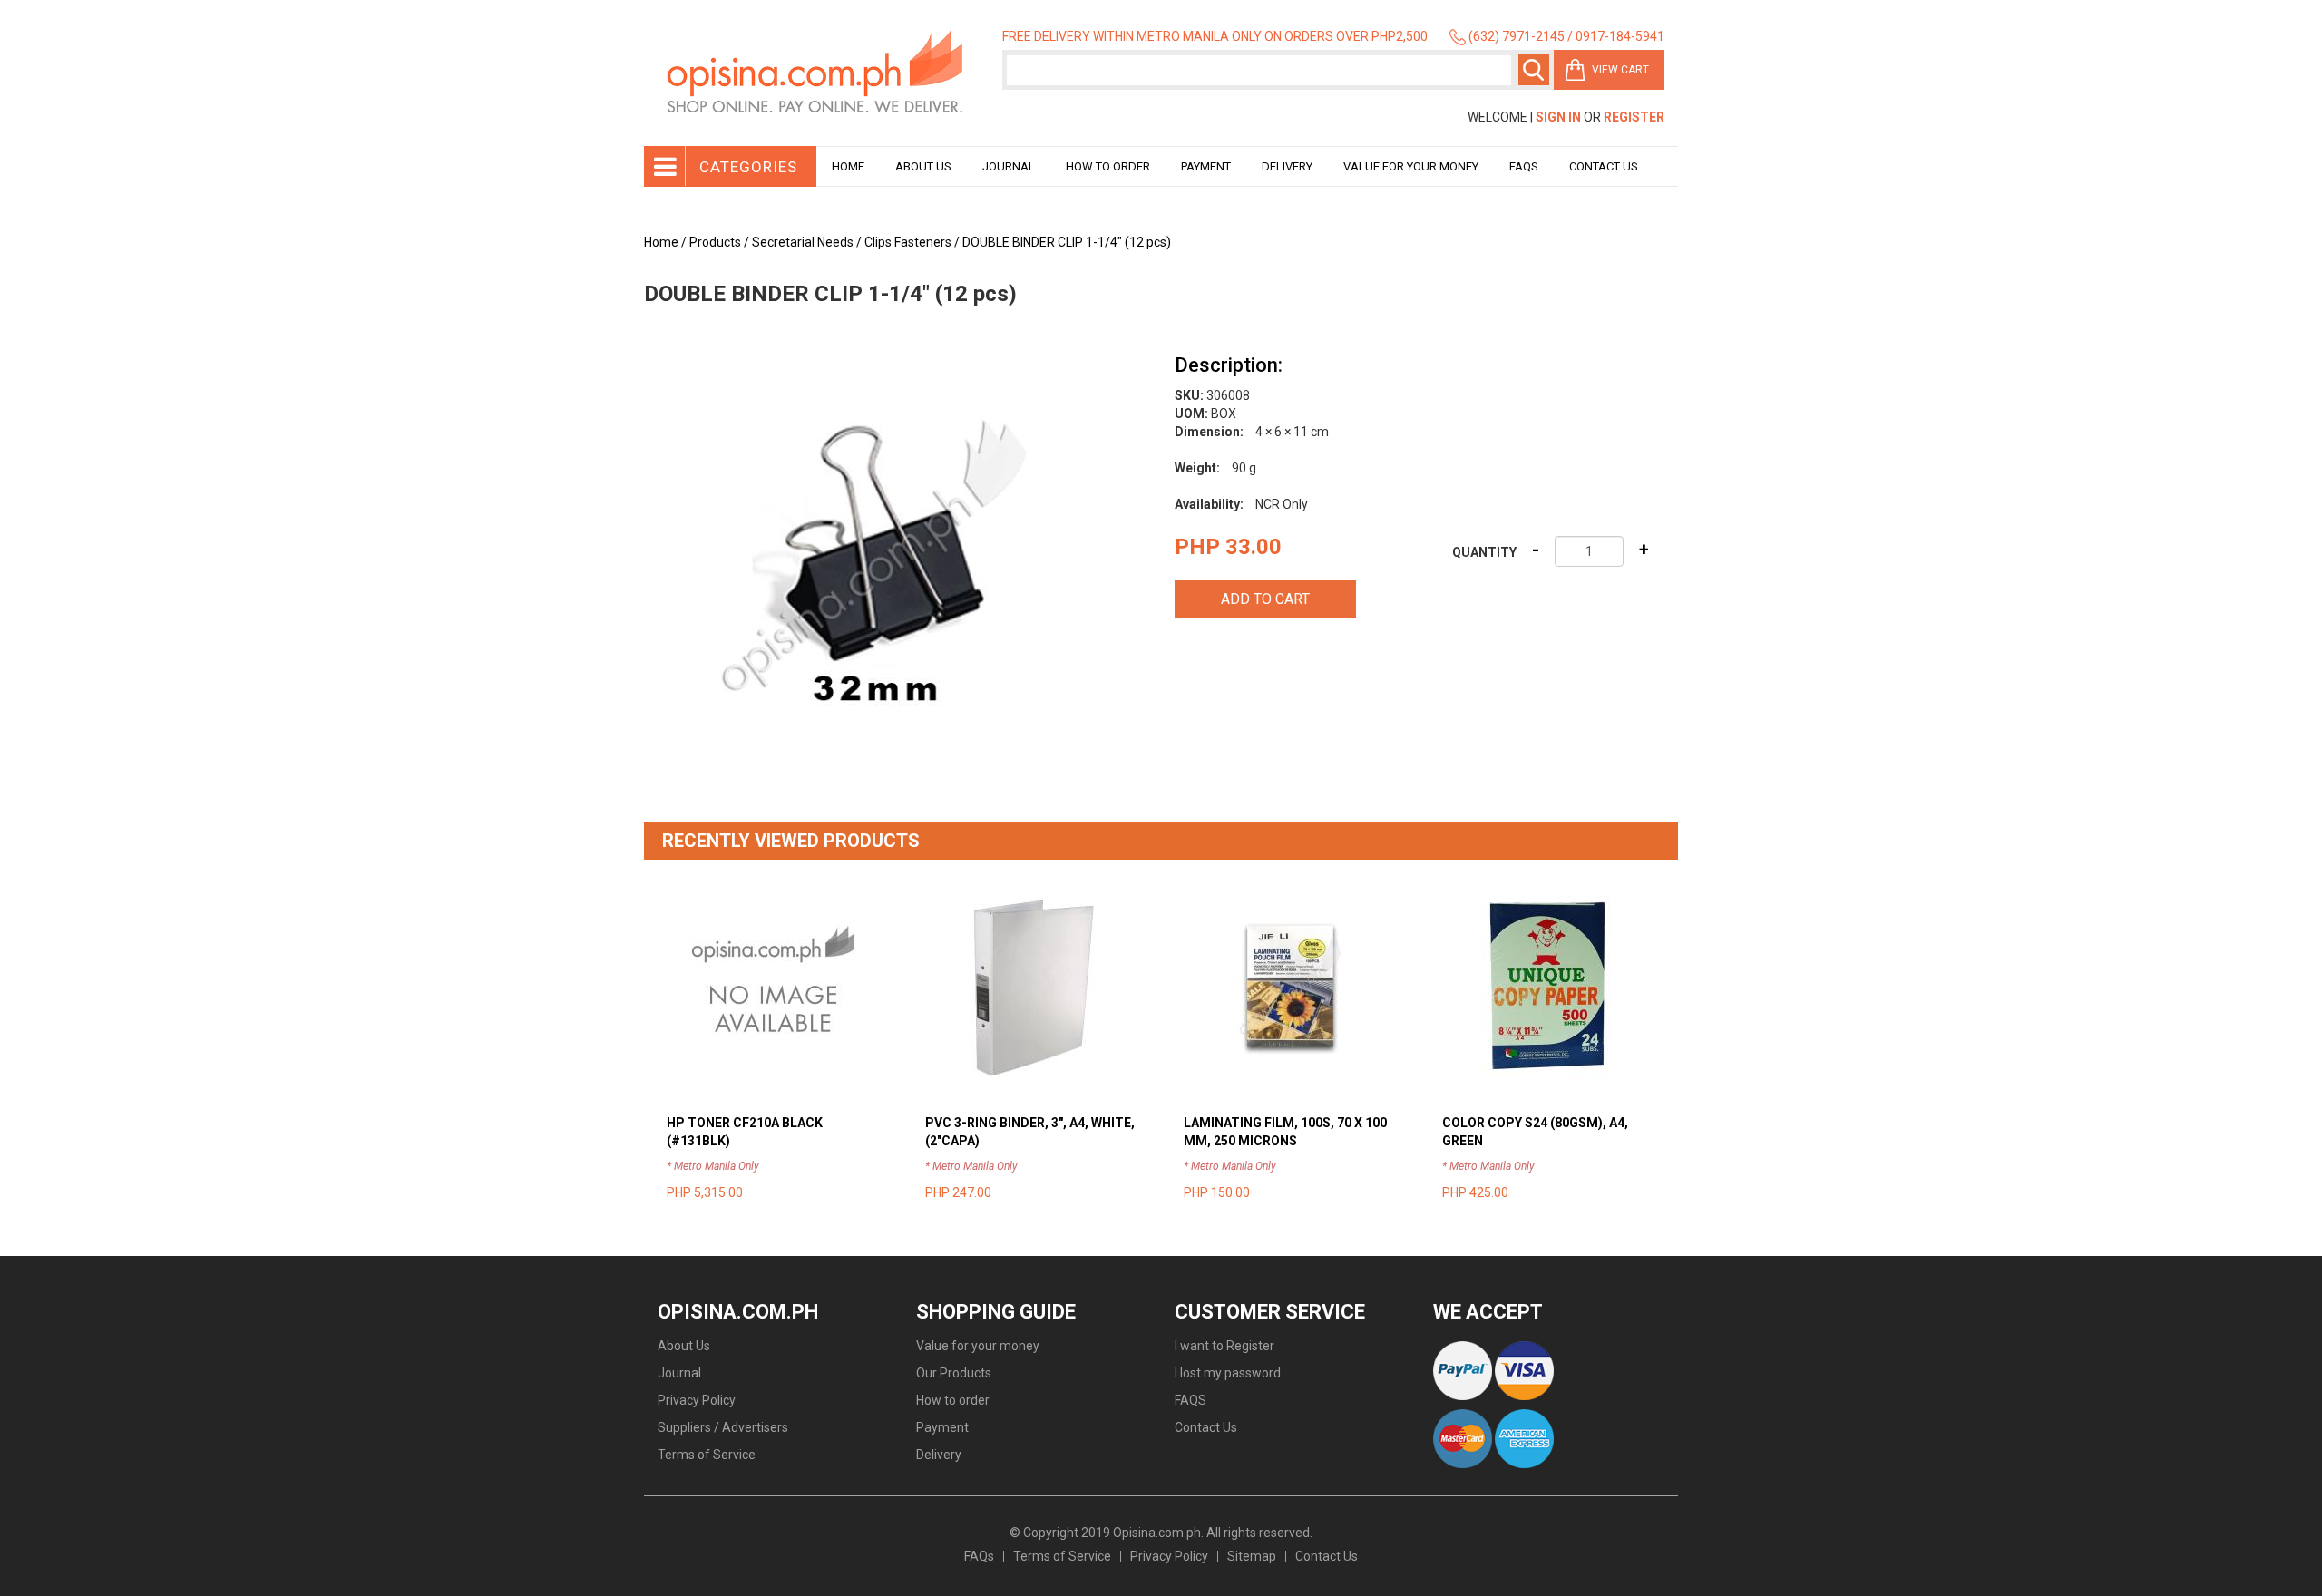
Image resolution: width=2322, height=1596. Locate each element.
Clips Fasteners (908, 242)
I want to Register (1224, 1346)
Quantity (1484, 552)
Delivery (1287, 166)
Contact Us (1604, 166)
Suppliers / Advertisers (723, 1427)
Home (848, 166)
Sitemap (1252, 1556)
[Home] (816, 73)
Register (1634, 117)
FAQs (979, 1556)
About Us (923, 166)
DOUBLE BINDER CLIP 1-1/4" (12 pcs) (1067, 242)
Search (1534, 70)
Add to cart (1265, 599)
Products (715, 242)
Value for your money (1411, 166)
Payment (1206, 166)
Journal (1009, 166)
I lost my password (1228, 1373)
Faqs (1524, 166)
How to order (1108, 166)
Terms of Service (707, 1455)
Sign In (1558, 117)
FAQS (1190, 1400)
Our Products (954, 1373)
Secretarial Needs (803, 242)
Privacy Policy (697, 1400)
